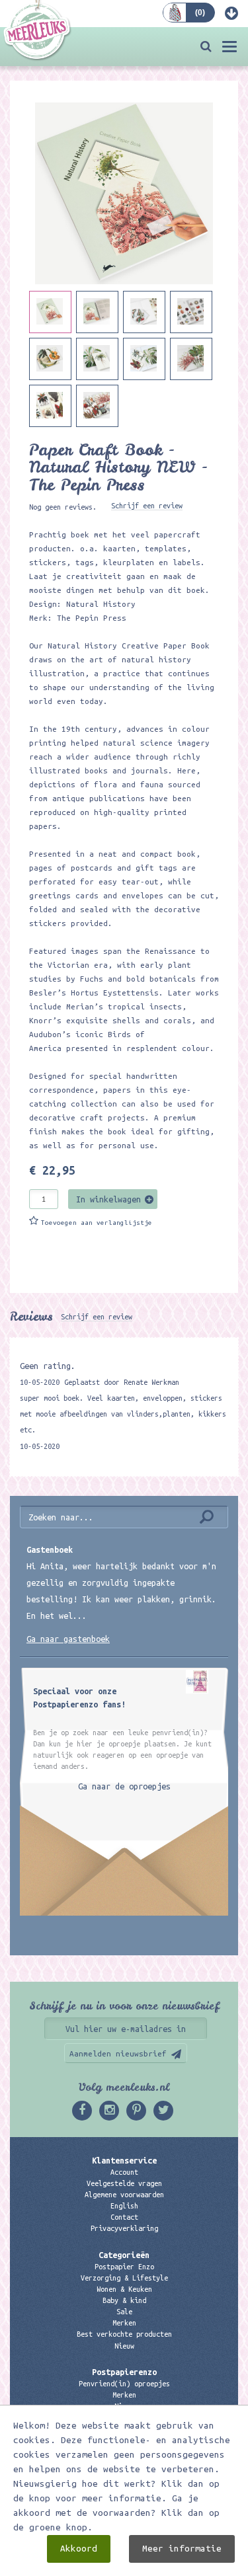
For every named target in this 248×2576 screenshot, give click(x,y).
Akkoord (79, 2549)
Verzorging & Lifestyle (124, 2278)
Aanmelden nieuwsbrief (118, 2053)
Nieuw (124, 2346)
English (124, 2206)
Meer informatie (182, 2549)
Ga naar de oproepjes (124, 1786)
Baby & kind (124, 2300)
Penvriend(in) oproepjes (124, 2384)
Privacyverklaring (124, 2228)
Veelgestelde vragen (124, 2183)
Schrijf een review (147, 506)
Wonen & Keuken (124, 2289)
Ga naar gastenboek (68, 1639)
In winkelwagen (108, 1199)
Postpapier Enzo (124, 2267)
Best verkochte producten (124, 2334)
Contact (124, 2217)
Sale (124, 2312)
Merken (124, 2323)
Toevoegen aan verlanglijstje (97, 1223)
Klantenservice (124, 2160)
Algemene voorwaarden (124, 2195)
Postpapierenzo (124, 2372)
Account (124, 2172)
